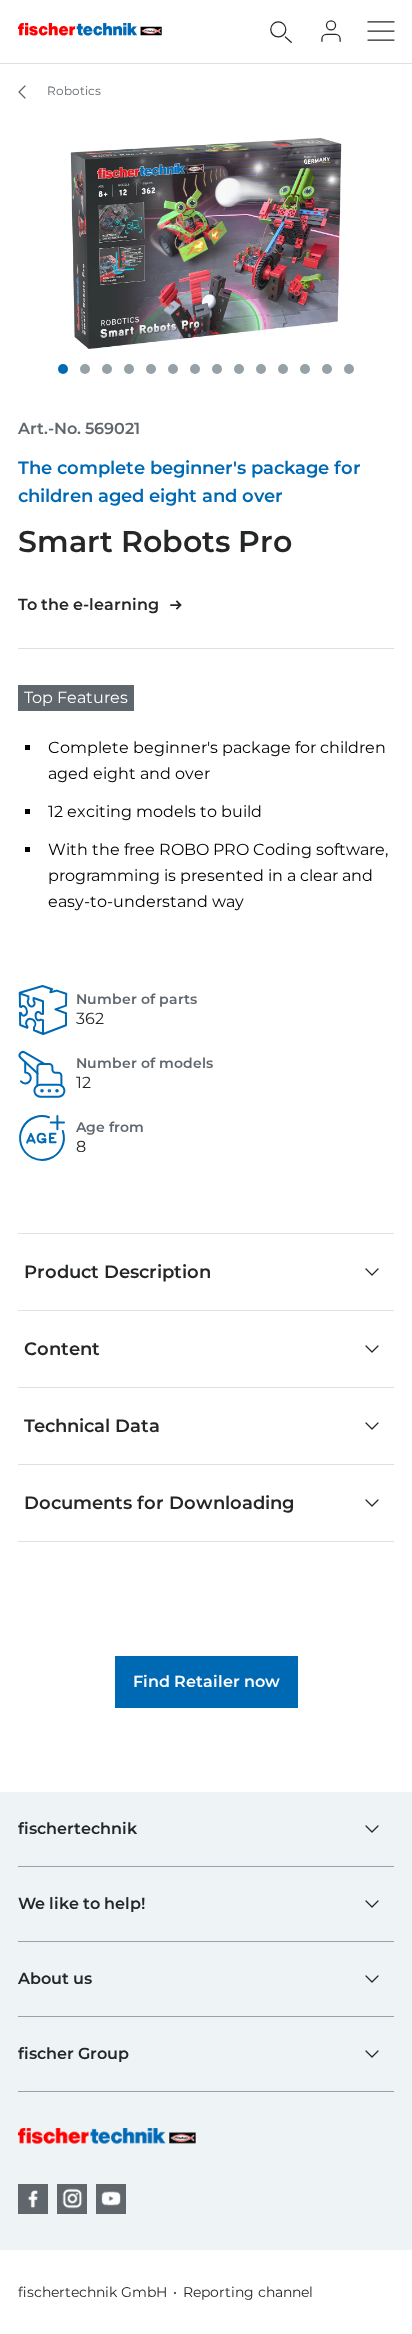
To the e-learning (88, 604)
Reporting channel (248, 2292)
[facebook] (33, 2199)
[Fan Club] (331, 31)
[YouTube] (111, 2199)
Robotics (72, 90)
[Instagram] (72, 2199)
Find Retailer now (206, 1681)
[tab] (63, 369)
